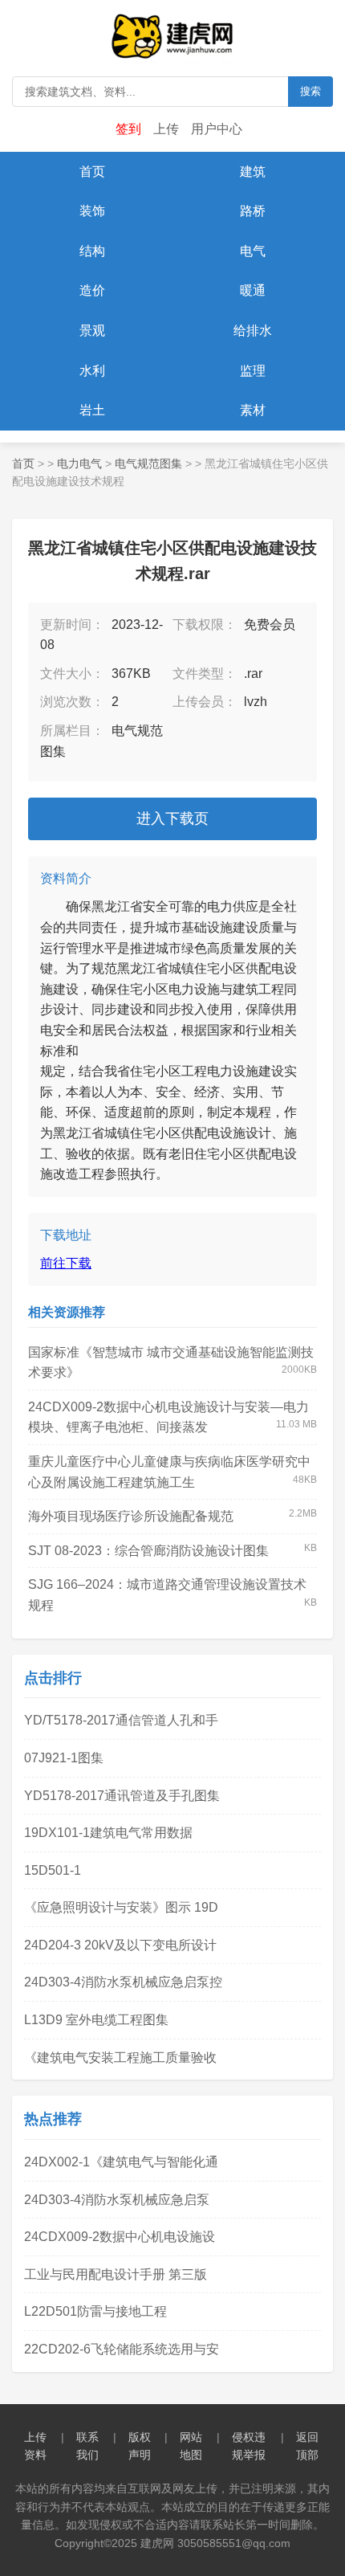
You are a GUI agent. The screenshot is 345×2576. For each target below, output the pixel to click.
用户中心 (217, 129)
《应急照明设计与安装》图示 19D (121, 1907)
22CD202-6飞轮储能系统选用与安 (122, 2349)
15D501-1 (53, 1870)
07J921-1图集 (64, 1758)
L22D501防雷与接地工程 (95, 2311)
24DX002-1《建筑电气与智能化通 (121, 2162)
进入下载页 (172, 819)
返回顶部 (307, 2446)
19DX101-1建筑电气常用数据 (108, 1833)
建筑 (253, 171)
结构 (92, 251)
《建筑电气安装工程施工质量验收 (120, 2058)
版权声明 (140, 2446)
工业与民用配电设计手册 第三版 (116, 2274)
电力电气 (79, 463)
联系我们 (87, 2446)
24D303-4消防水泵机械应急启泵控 (123, 1982)
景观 (92, 331)
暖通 (253, 290)
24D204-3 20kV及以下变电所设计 (120, 1945)
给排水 (253, 331)
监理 (253, 371)
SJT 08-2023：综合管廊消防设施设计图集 (148, 1551)
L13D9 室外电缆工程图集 (96, 2020)
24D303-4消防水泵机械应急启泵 (117, 2200)
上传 (166, 129)
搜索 (310, 91)
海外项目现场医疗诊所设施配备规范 (131, 1516)
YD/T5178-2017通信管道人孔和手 (121, 1720)
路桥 (253, 211)
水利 (92, 371)
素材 (253, 410)
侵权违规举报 (249, 2446)
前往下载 (66, 1263)
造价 (92, 290)
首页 (92, 171)
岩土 (92, 410)
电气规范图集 (148, 463)
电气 (253, 251)
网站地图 (191, 2446)
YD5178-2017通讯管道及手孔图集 (122, 1796)
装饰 (92, 211)
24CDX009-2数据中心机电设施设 (120, 2237)
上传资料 (35, 2446)
